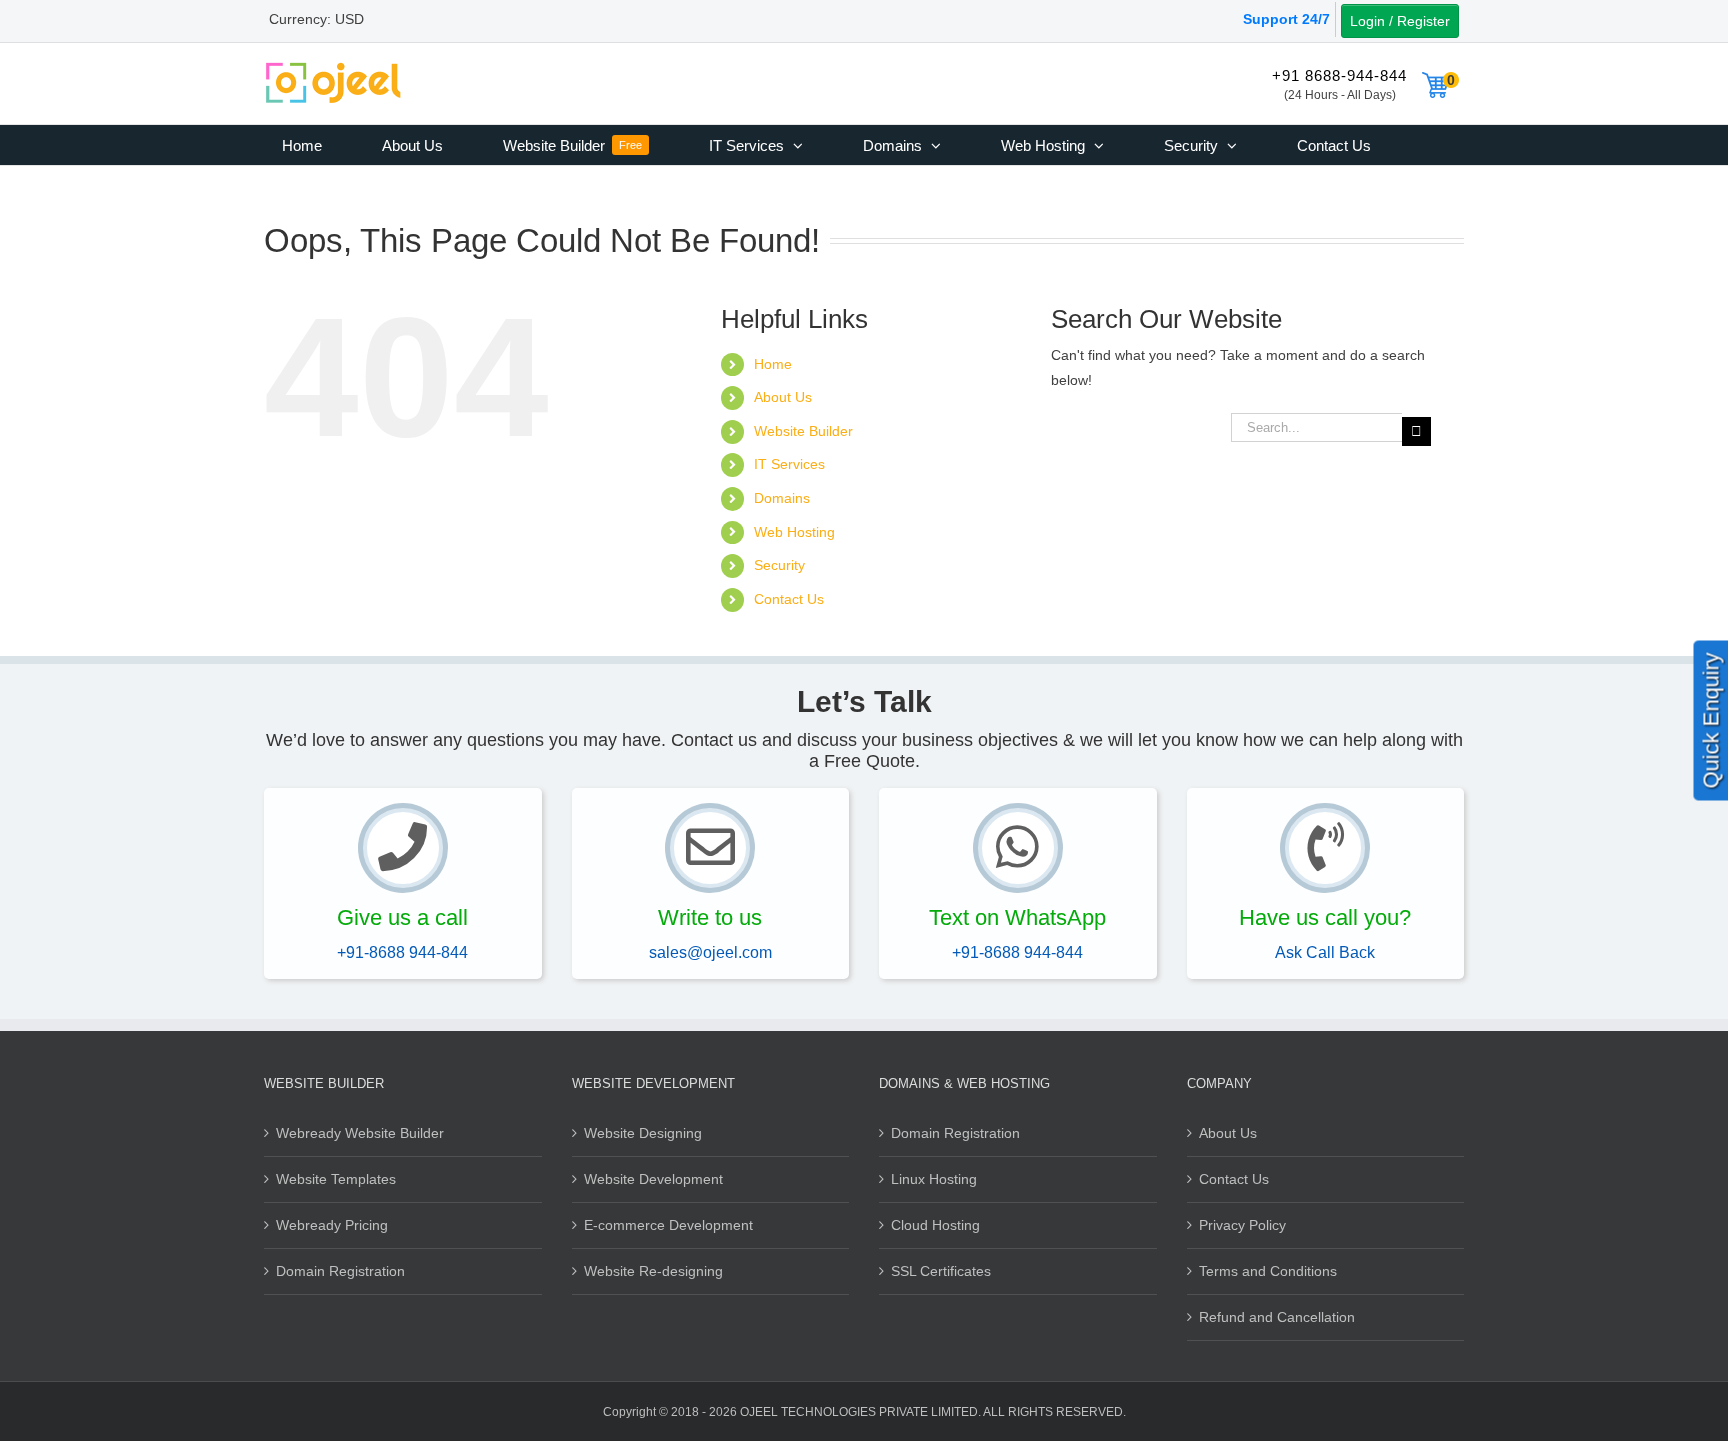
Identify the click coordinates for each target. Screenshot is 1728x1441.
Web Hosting (794, 532)
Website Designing (643, 1133)
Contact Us (789, 599)
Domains (782, 498)
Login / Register (1400, 21)
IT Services (789, 464)
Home (773, 364)
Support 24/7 (1286, 19)
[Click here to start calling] (403, 848)
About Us (783, 397)
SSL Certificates (941, 1271)
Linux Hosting (934, 1179)
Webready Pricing (332, 1225)
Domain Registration (340, 1271)
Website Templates (336, 1179)
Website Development (653, 1179)
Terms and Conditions (1268, 1271)
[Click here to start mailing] (710, 848)
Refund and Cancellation (1277, 1317)
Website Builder (803, 431)
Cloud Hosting (935, 1225)
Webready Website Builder (360, 1133)
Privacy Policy (1242, 1225)
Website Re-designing (653, 1271)
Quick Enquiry (1711, 720)
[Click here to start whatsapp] (1018, 848)
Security (779, 565)
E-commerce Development (668, 1225)
